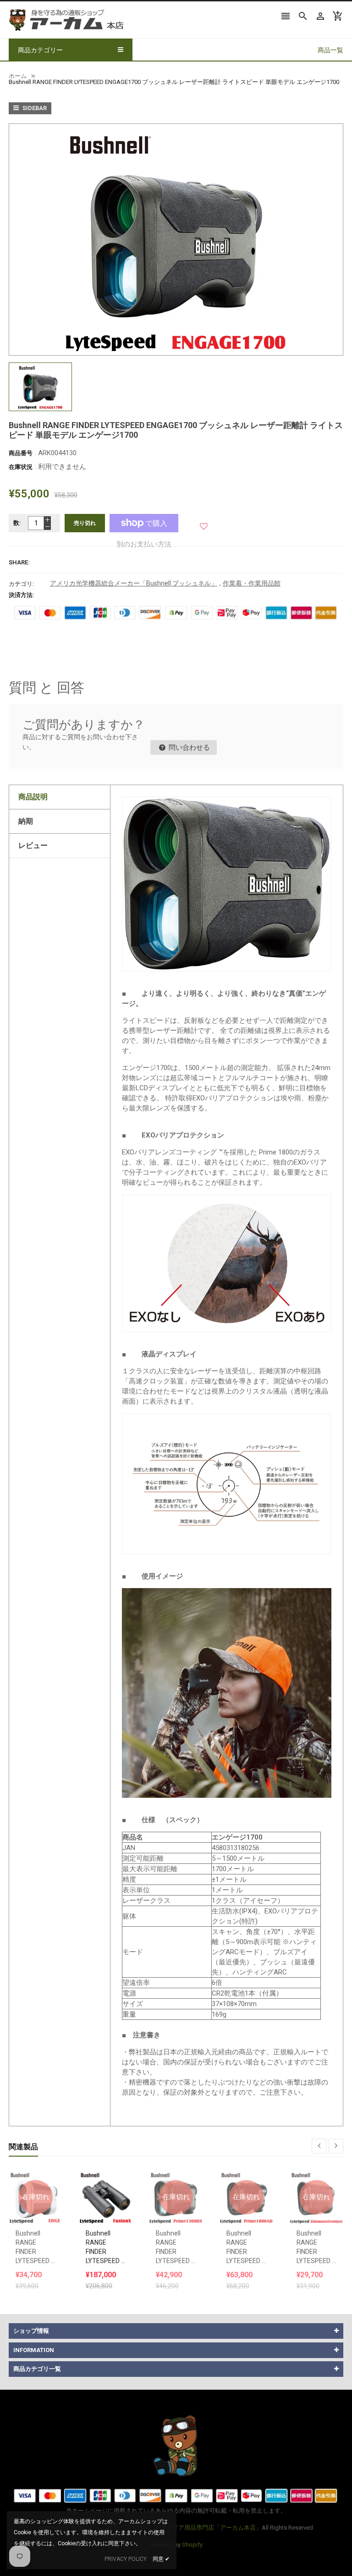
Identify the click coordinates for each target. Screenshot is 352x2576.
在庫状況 (21, 467)
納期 (26, 821)
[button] (204, 523)
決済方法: (22, 595)
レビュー (33, 845)
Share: (19, 562)
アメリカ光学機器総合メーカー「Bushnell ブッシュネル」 (134, 583)
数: (17, 523)
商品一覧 (330, 50)
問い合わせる (188, 747)
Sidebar (34, 108)
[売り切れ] (36, 2174)
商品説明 (33, 797)
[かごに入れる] (106, 2174)
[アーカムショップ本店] (176, 2445)
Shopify (192, 2545)
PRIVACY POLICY (126, 2559)
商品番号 (21, 453)
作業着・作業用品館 (252, 583)
